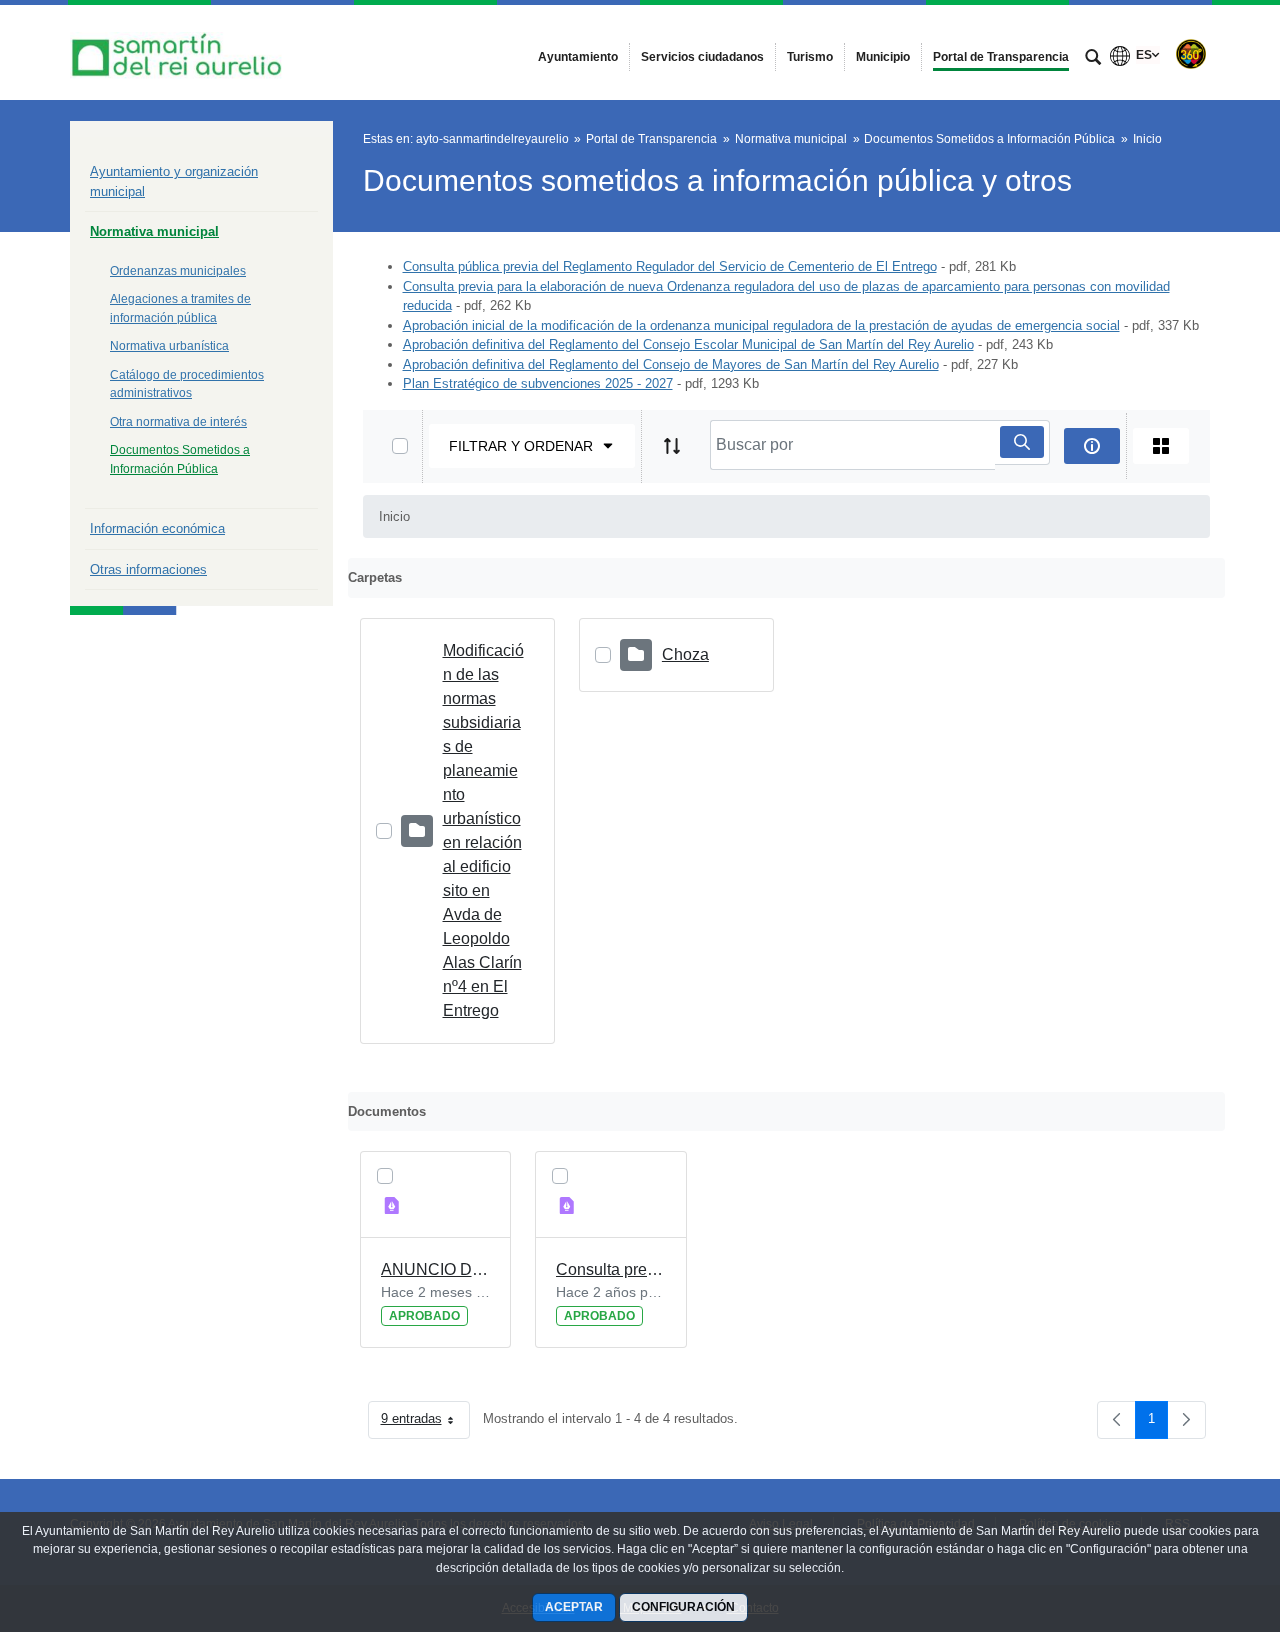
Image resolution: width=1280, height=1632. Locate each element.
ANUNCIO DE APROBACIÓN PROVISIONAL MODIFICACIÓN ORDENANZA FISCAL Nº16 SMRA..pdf (436, 1269)
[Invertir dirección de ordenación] (672, 446)
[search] (1022, 442)
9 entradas (425, 1422)
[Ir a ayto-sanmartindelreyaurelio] (180, 52)
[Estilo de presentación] (1161, 446)
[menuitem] (578, 57)
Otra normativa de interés (178, 422)
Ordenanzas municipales (178, 271)
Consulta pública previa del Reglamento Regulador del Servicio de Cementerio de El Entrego (670, 266)
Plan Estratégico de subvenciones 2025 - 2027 (538, 383)
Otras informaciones (148, 569)
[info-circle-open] (1092, 446)
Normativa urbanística (169, 346)
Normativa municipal (154, 231)
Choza (685, 654)
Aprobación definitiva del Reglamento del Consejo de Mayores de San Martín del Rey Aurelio (671, 364)
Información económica (157, 528)
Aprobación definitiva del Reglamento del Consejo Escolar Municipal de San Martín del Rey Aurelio (688, 344)
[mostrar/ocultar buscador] (1093, 59)
